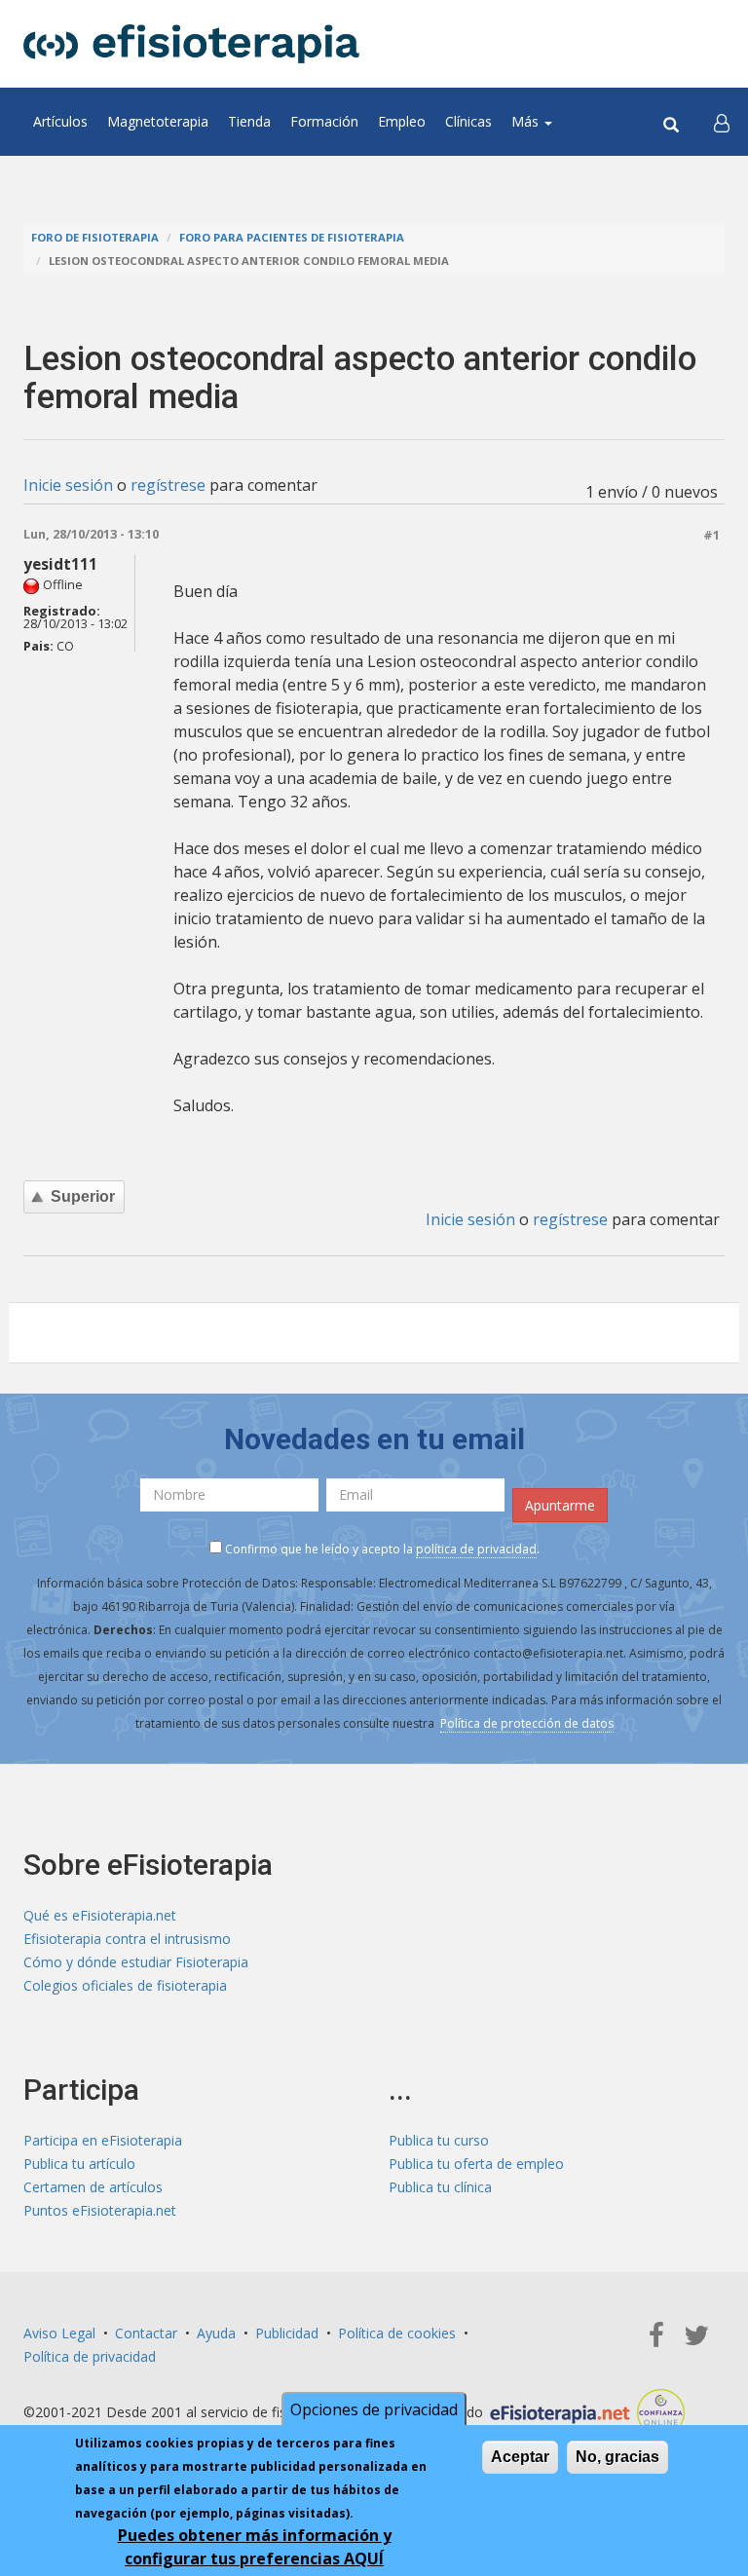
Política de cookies (397, 2333)
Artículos (60, 121)
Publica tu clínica (440, 2187)
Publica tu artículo (79, 2164)
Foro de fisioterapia (95, 237)
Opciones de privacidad (374, 2409)
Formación (324, 121)
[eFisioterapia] (191, 44)
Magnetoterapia (158, 121)
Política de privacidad (90, 2356)
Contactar (146, 2333)
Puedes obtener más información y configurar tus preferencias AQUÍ (255, 2547)
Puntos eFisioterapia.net (100, 2210)
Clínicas (468, 121)
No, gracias (617, 2457)
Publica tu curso (439, 2140)
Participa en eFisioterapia (103, 2140)
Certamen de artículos (93, 2187)
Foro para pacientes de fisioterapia (292, 237)
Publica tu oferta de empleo (476, 2164)
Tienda (249, 121)
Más (527, 121)
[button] (722, 122)
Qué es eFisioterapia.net (100, 1915)
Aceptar (520, 2457)
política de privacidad (476, 1549)
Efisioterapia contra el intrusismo (127, 1939)
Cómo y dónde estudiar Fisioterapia (136, 1962)
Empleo (402, 121)
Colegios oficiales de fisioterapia (125, 1985)
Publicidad (287, 2333)
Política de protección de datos (527, 1723)
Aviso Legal (59, 2333)
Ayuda (216, 2333)
